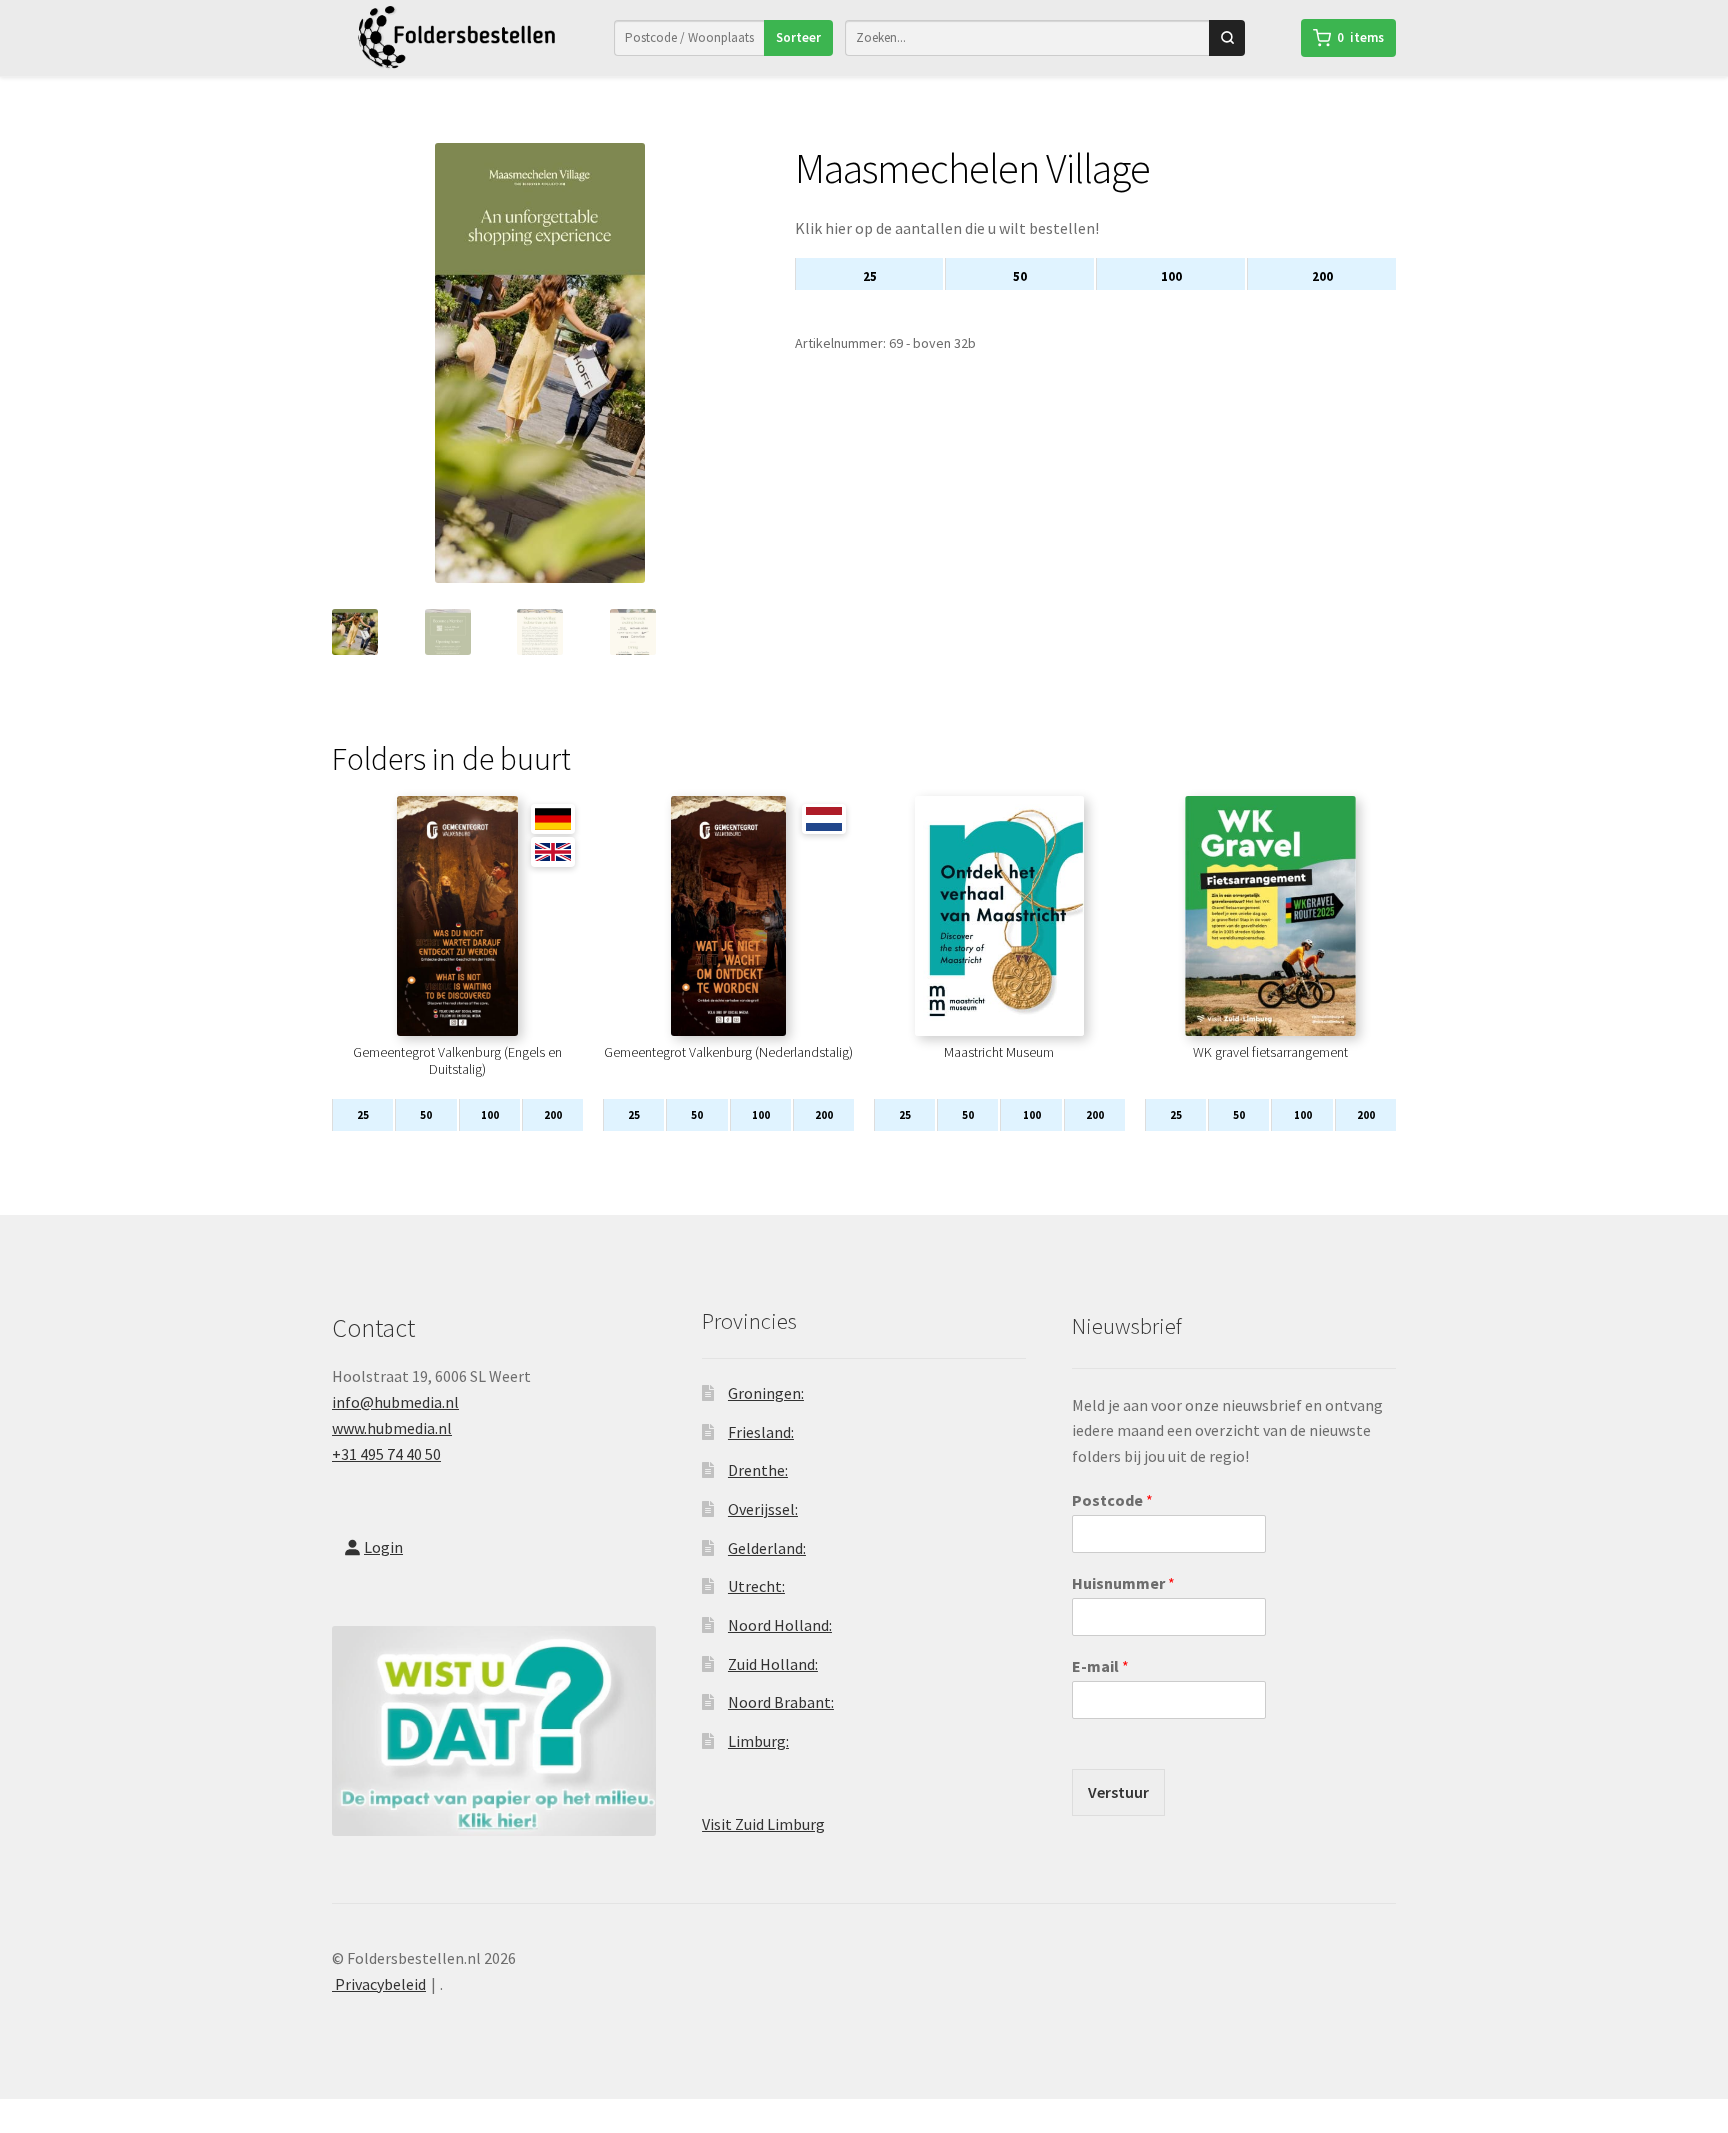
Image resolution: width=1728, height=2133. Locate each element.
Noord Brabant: (781, 1702)
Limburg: (758, 1741)
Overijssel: (763, 1509)
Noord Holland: (780, 1625)
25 (870, 276)
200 (1322, 276)
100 (1171, 276)
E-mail (1100, 1666)
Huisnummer (1123, 1583)
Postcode (1112, 1500)
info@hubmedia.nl (395, 1402)
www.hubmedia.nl (392, 1428)
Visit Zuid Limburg (763, 1824)
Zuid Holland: (773, 1664)
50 (1020, 276)
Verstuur (1118, 1792)
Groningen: (766, 1393)
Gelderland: (767, 1548)
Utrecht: (756, 1586)
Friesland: (761, 1432)
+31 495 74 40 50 (386, 1454)
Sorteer (798, 37)
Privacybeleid (379, 1984)
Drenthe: (758, 1470)
